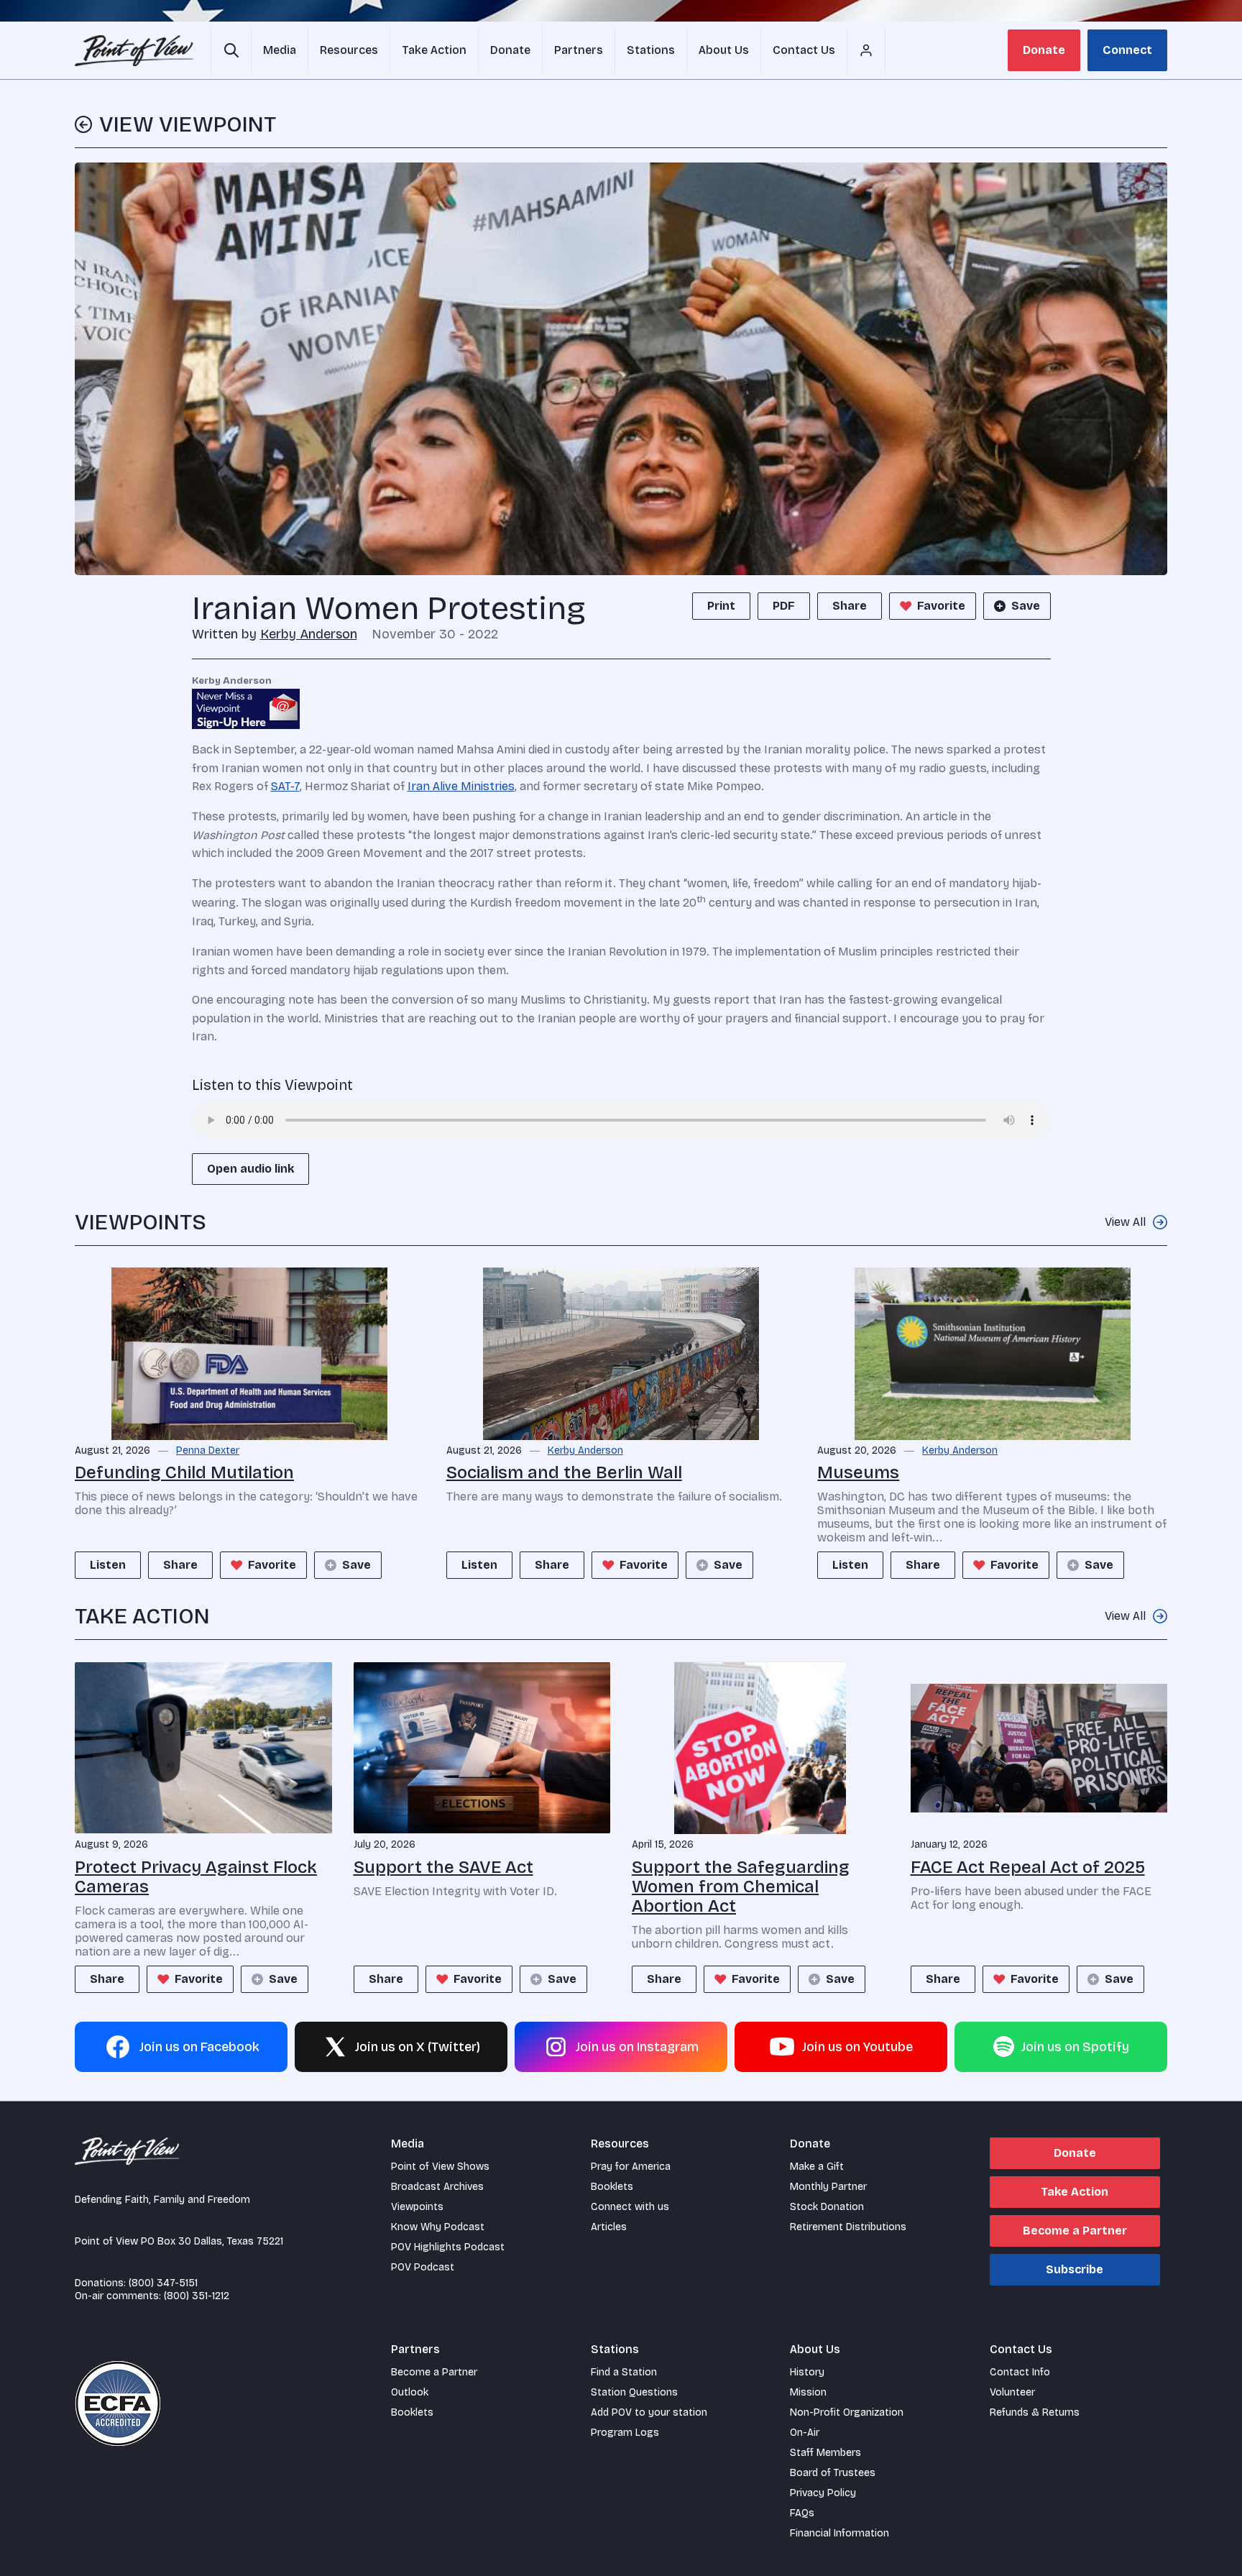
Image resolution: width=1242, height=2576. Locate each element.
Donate (1044, 50)
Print (721, 606)
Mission (808, 2392)
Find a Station (624, 2372)
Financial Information (839, 2533)
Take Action (1075, 2192)
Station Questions (634, 2392)
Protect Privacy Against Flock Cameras (196, 1877)
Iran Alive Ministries (461, 786)
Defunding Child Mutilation (184, 1472)
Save (1026, 606)
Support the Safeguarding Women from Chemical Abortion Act (741, 1887)
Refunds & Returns (1035, 2412)
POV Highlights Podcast (448, 2247)
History (807, 2372)
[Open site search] (231, 50)
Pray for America (631, 2167)
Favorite (941, 606)
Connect (1127, 50)
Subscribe (1075, 2269)
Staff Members (825, 2453)
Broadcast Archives (437, 2187)
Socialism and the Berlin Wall (564, 1472)
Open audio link (250, 1169)
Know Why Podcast (438, 2227)
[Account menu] (866, 50)
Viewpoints (417, 2207)
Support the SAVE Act (443, 1867)
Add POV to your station (649, 2412)
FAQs (802, 2513)
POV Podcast (423, 2267)
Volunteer (1012, 2392)
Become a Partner (1075, 2231)
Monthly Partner (828, 2187)
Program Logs (625, 2433)
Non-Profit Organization (847, 2412)
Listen (108, 1565)
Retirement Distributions (848, 2227)
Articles (609, 2227)
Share (850, 606)
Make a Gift (817, 2167)
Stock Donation (827, 2207)
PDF (784, 606)
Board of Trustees (833, 2473)
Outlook (410, 2392)
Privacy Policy (823, 2493)
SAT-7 (285, 786)
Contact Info (1020, 2372)
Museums (858, 1472)
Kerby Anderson (309, 634)
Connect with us (630, 2207)
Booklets (612, 2187)
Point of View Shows (440, 2167)
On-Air (805, 2433)
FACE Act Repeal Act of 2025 (1028, 1867)
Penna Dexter (208, 1451)
